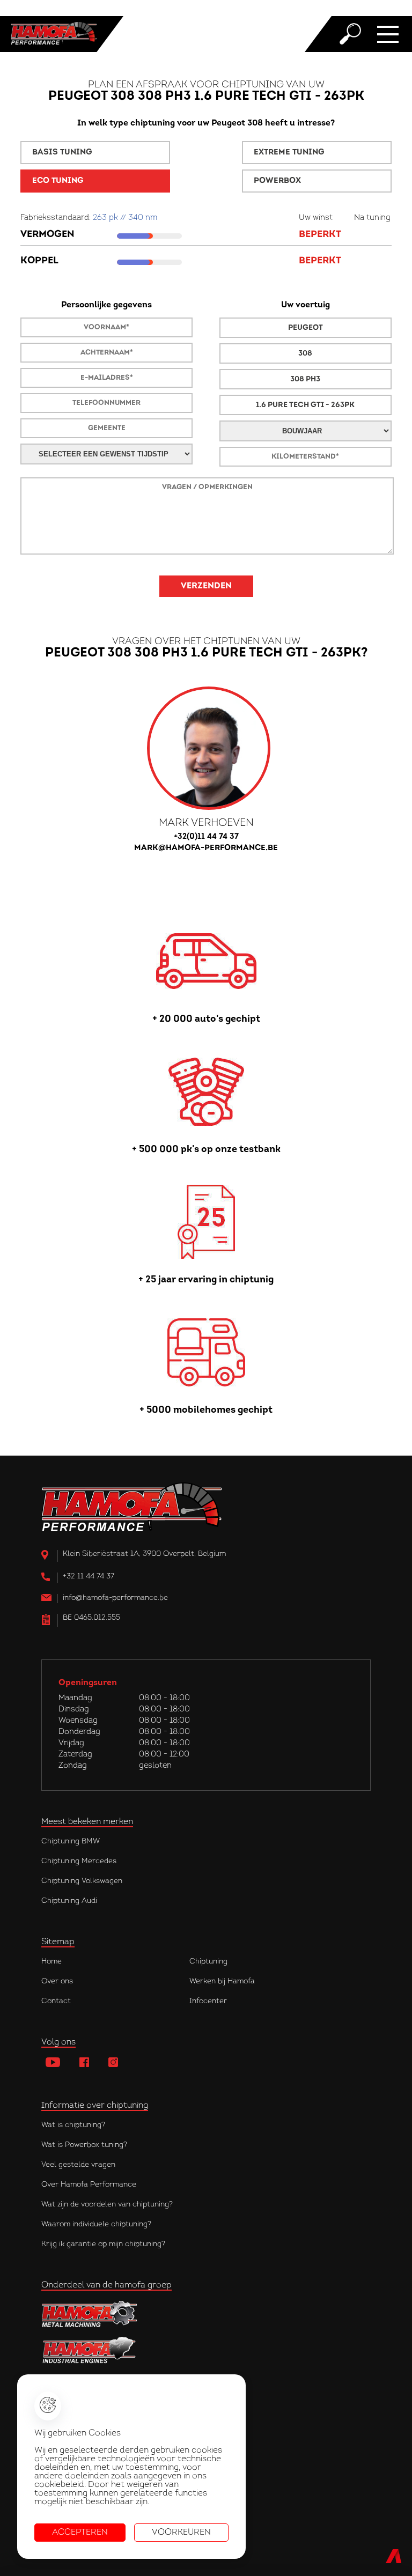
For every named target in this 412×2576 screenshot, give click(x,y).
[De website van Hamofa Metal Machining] (206, 2314)
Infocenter (208, 2001)
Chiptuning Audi (69, 1901)
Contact (56, 2001)
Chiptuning (208, 1962)
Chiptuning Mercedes (79, 1861)
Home (51, 1962)
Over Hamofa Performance (89, 2185)
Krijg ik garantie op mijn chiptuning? (103, 2244)
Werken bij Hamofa (222, 1981)
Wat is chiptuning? (73, 2125)
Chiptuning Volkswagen (82, 1881)
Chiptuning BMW (71, 1841)
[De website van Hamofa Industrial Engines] (206, 2351)
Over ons (57, 1981)
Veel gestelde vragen (78, 2165)
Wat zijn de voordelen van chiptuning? (107, 2205)
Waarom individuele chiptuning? (96, 2224)
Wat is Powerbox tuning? (84, 2145)
